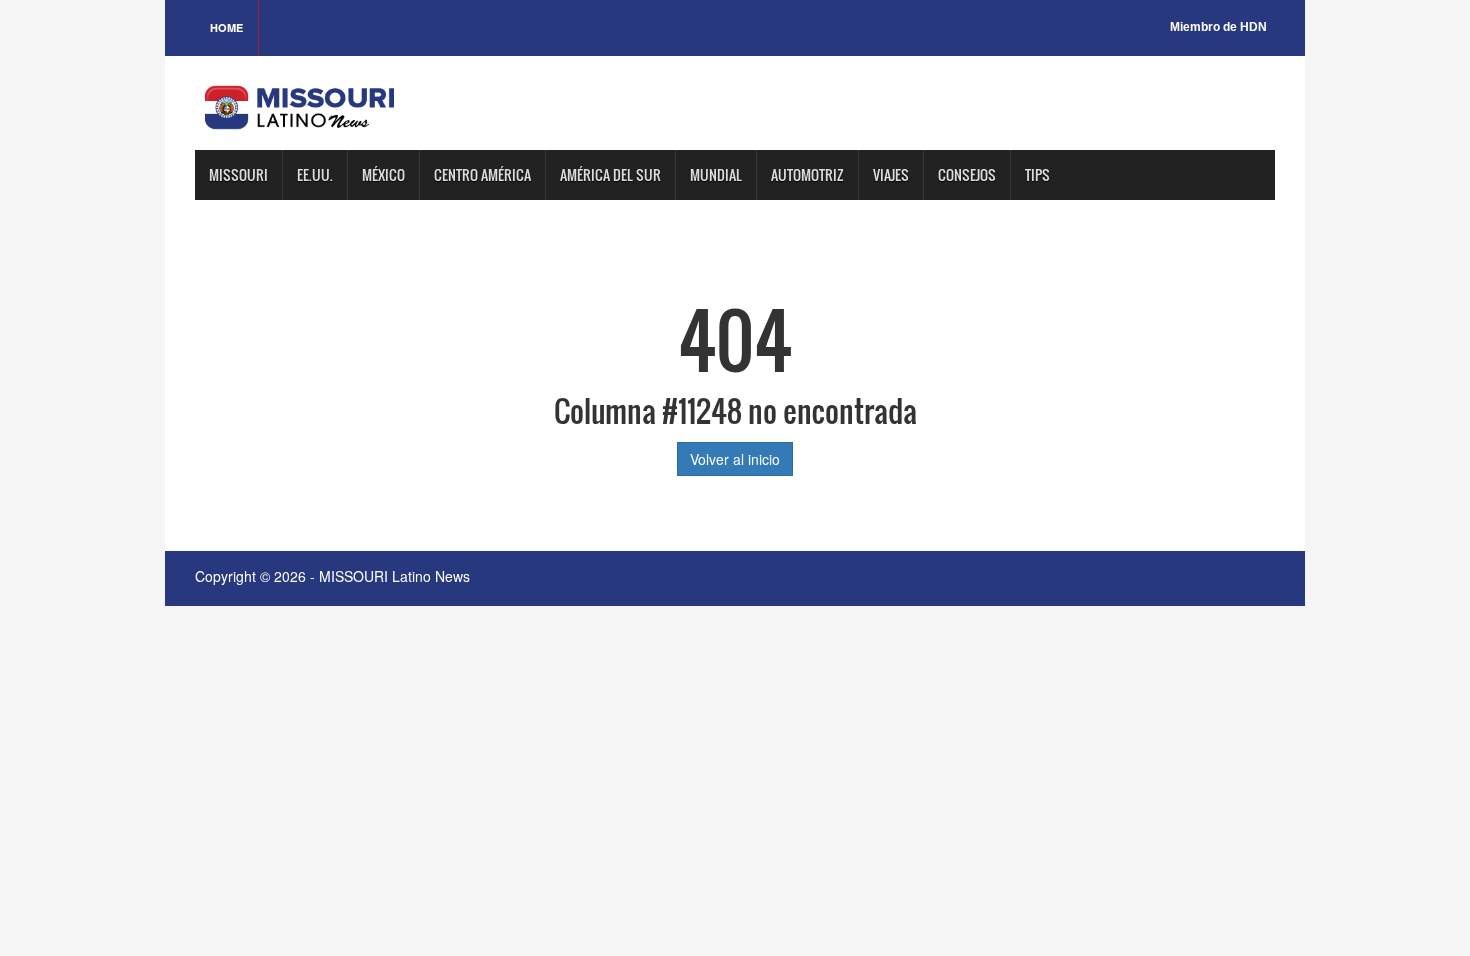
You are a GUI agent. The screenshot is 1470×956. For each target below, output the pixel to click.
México (383, 174)
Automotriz (807, 174)
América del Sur (610, 174)
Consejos (967, 174)
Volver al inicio (735, 459)
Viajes (891, 174)
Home (226, 27)
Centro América (482, 174)
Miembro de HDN (1218, 27)
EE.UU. (315, 174)
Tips (1037, 174)
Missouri (238, 174)
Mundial (716, 174)
